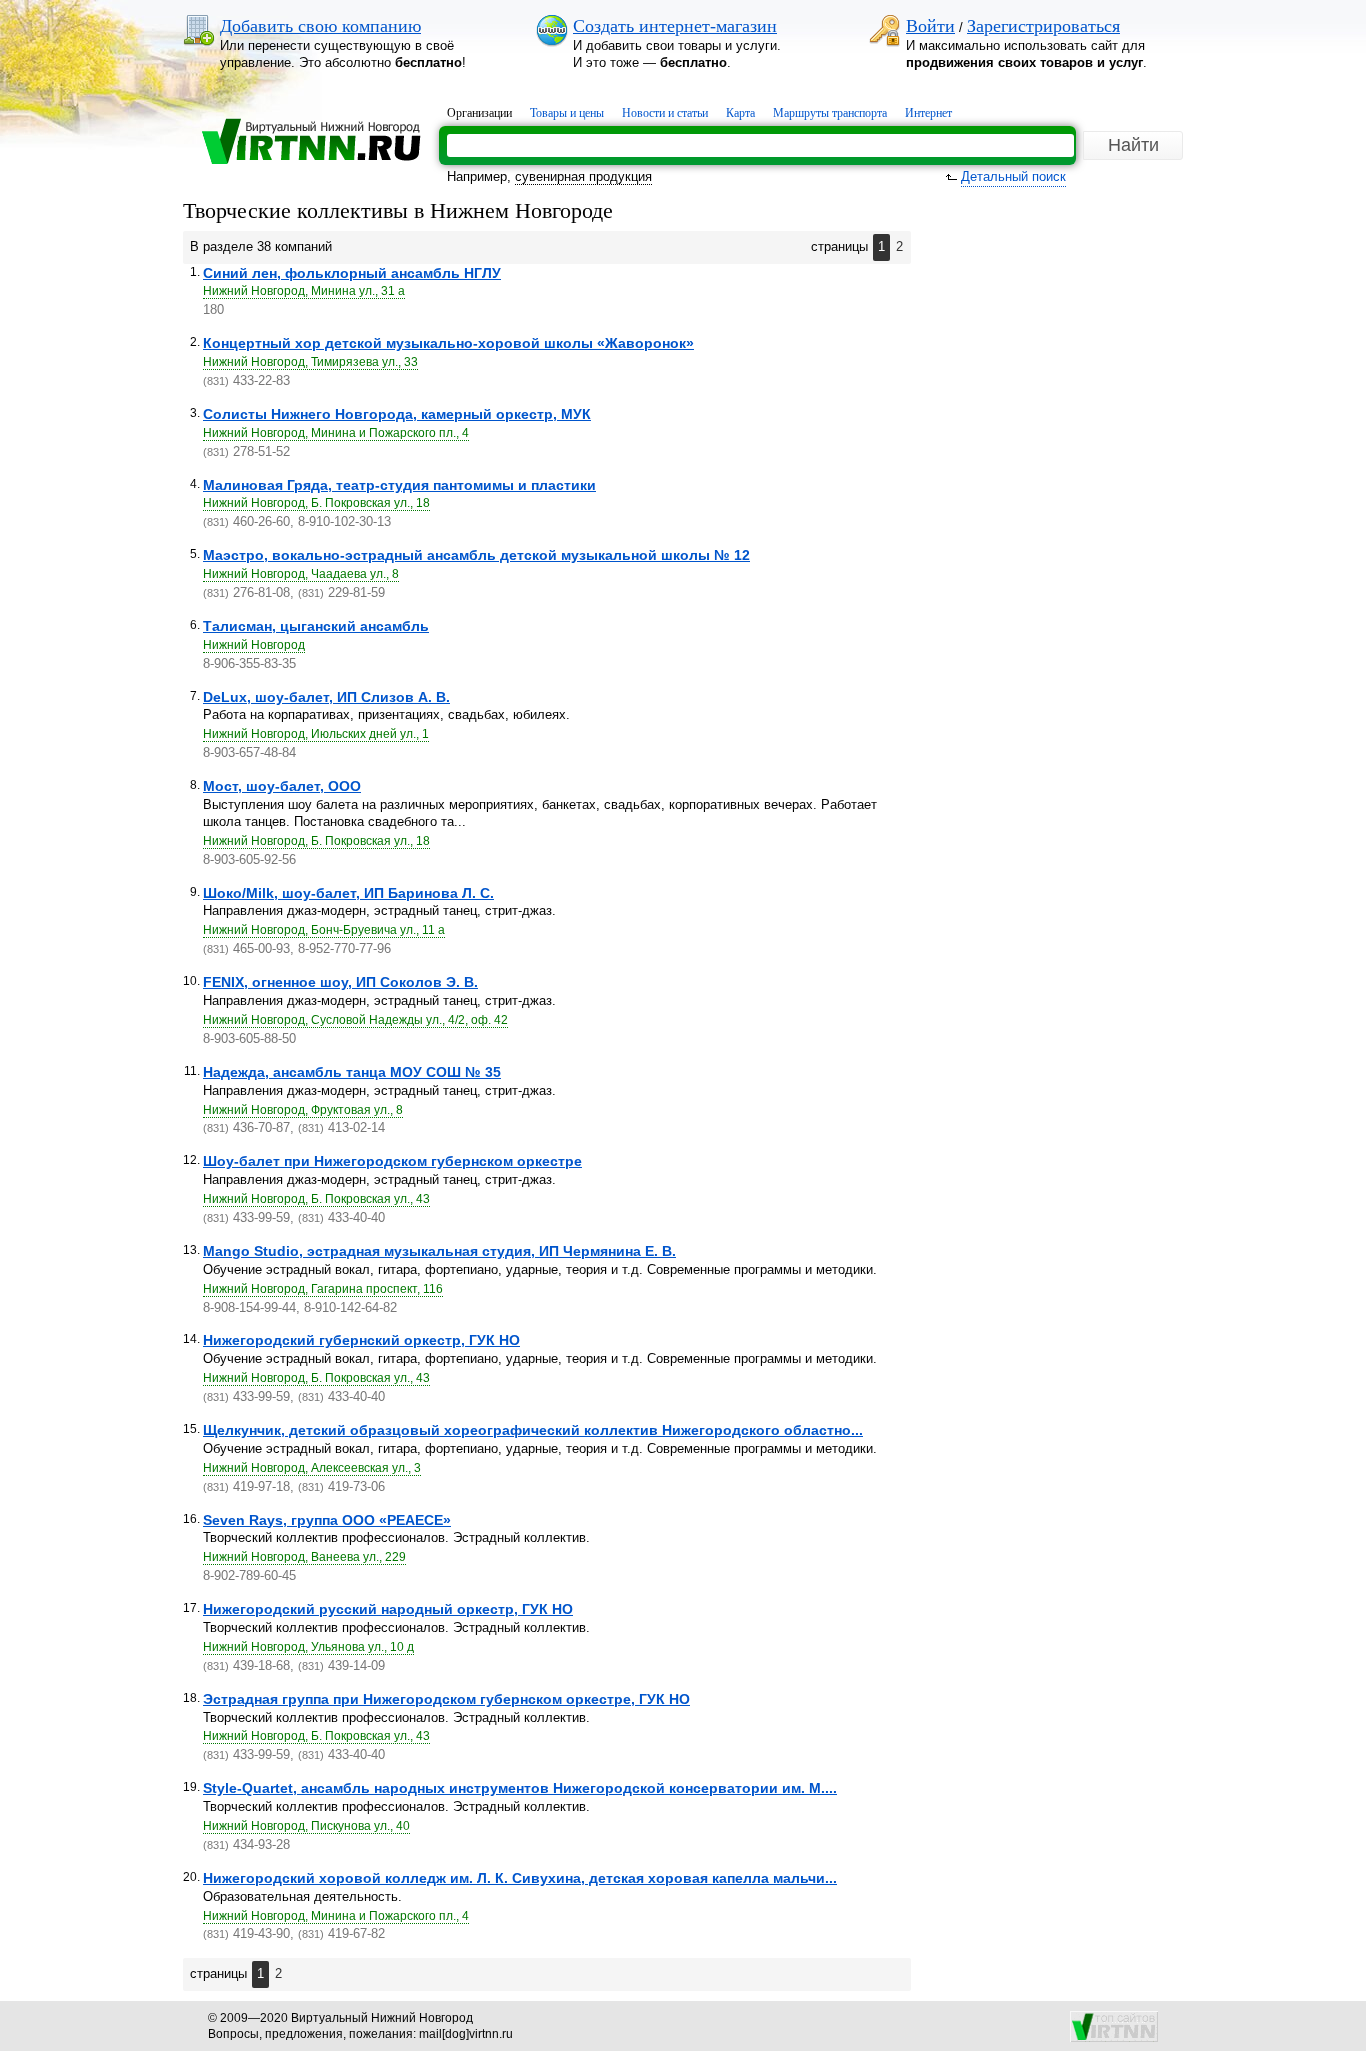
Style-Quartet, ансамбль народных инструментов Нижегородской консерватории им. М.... (520, 1788)
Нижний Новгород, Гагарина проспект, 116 (323, 1289)
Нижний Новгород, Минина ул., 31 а (304, 291)
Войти (930, 26)
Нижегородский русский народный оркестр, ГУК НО (388, 1609)
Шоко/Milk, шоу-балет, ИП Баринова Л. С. (348, 893)
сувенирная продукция (583, 176)
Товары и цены (567, 113)
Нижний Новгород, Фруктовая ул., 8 (303, 1110)
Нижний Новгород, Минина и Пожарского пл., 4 (336, 433)
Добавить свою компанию (320, 26)
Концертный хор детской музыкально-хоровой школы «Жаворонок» (448, 343)
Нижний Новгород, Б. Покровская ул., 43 (316, 1199)
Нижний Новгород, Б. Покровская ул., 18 (316, 503)
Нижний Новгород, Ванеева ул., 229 (304, 1557)
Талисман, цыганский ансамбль (316, 626)
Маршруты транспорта (830, 113)
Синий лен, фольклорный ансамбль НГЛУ (352, 273)
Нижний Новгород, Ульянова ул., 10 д (308, 1647)
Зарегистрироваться (1043, 26)
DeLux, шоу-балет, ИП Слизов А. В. (326, 697)
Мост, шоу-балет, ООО (282, 786)
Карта (740, 113)
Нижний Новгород (254, 645)
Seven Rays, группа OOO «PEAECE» (327, 1520)
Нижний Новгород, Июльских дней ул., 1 (316, 734)
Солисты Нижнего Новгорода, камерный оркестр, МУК (397, 414)
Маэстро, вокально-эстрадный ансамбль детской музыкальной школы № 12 (476, 555)
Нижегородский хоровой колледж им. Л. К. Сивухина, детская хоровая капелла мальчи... (520, 1878)
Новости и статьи (665, 113)
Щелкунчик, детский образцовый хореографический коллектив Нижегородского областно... (533, 1430)
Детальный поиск (1013, 176)
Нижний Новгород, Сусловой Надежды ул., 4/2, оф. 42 (355, 1020)
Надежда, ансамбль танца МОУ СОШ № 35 (352, 1072)
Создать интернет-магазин (675, 26)
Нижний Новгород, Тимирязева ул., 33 (310, 362)
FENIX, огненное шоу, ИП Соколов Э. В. (340, 982)
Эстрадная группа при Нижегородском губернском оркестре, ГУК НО (446, 1699)
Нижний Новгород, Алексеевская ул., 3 (312, 1468)
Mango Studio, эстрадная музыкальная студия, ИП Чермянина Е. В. (439, 1251)
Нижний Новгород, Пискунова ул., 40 (306, 1826)
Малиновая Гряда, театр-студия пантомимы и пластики (399, 485)
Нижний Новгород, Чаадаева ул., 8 (301, 574)
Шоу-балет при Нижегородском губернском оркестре (392, 1161)
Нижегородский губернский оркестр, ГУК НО (361, 1340)
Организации (479, 113)
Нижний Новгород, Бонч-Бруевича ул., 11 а (324, 930)
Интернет (928, 113)
